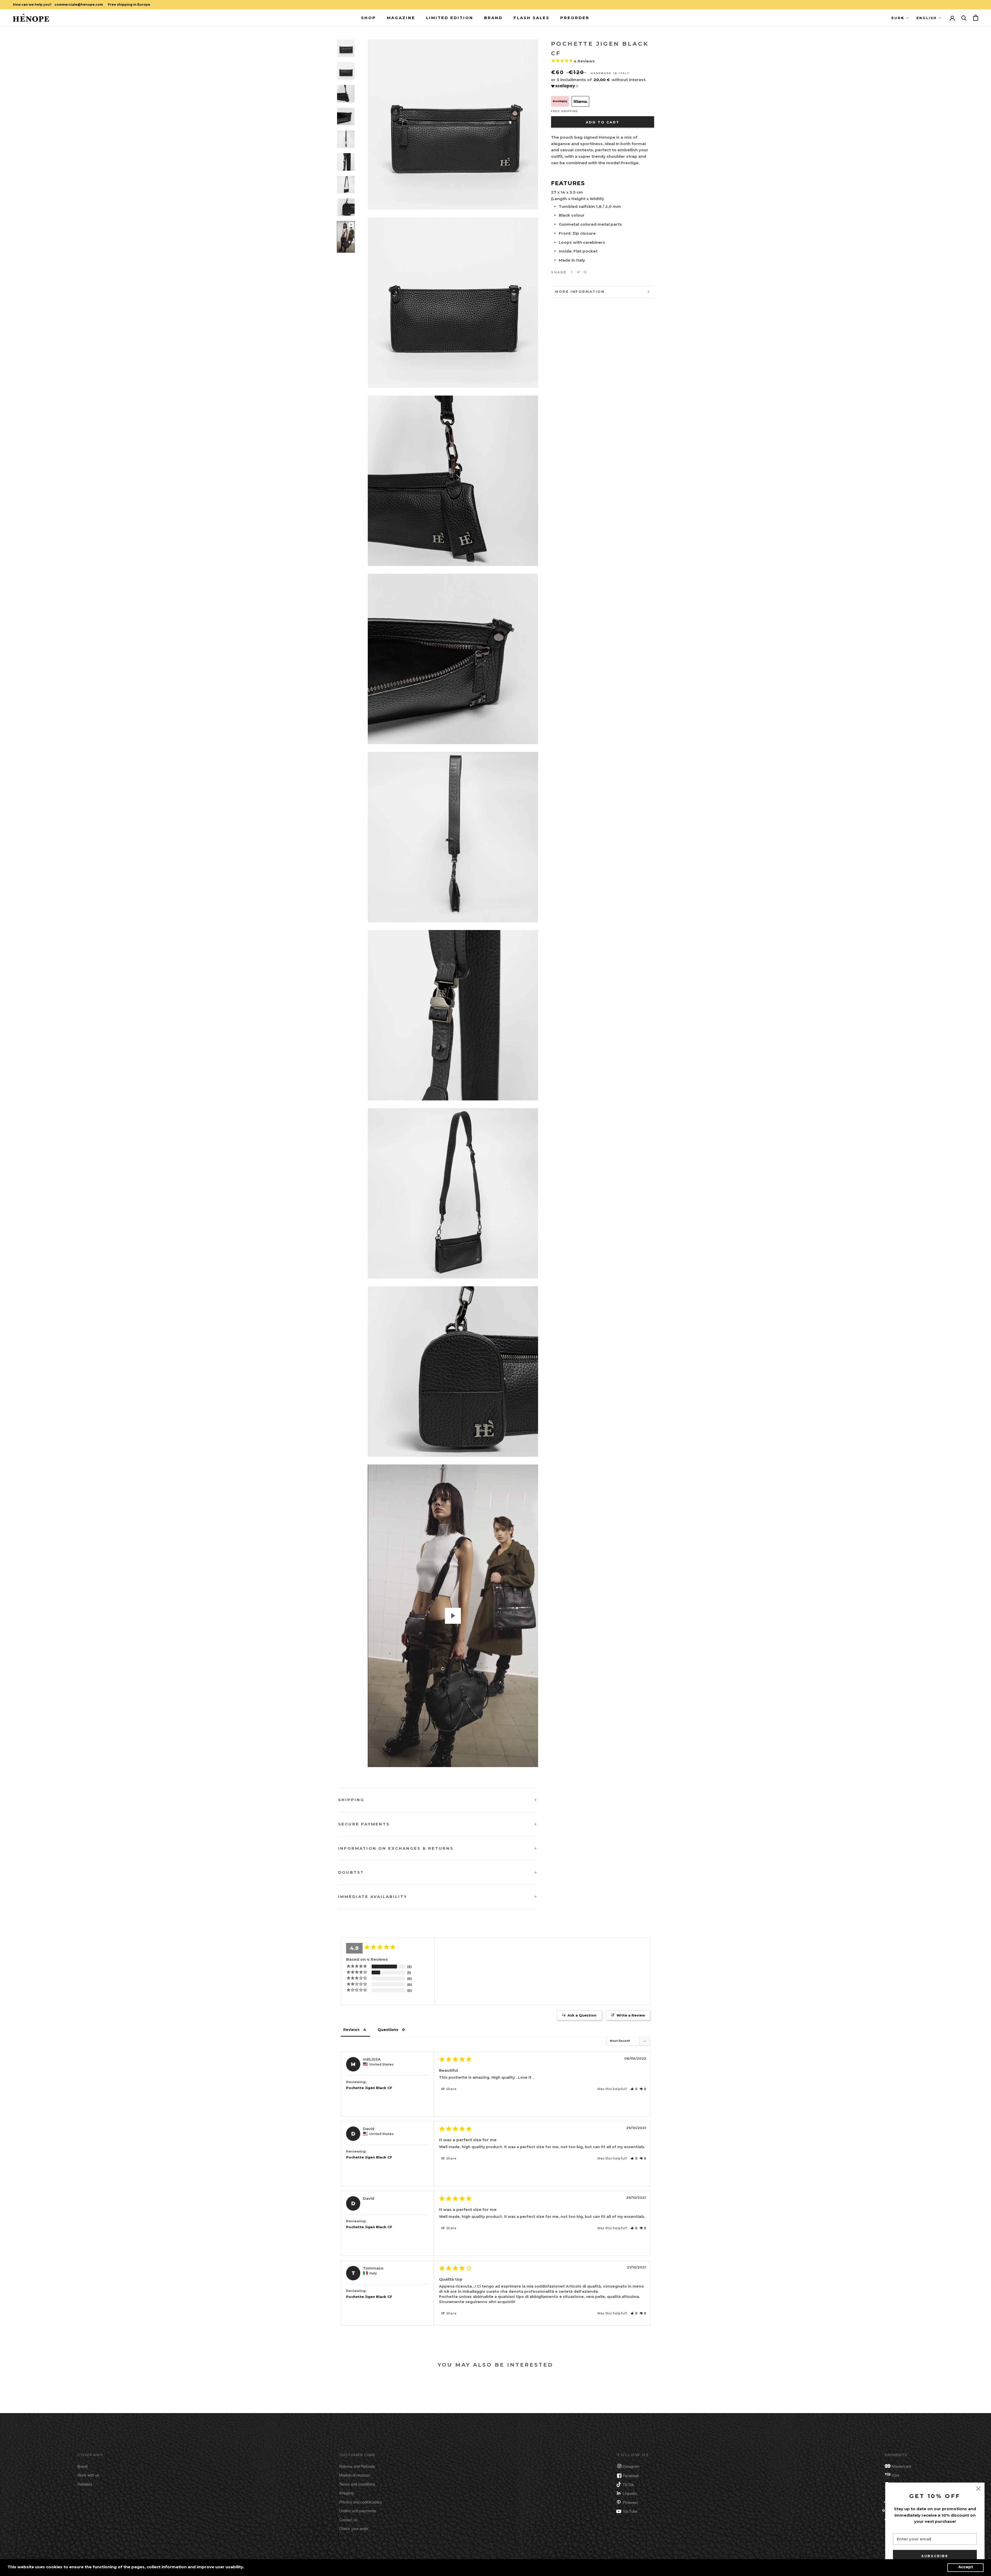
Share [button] (451, 2089)
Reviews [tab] (351, 2030)
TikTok (628, 2484)
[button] (634, 2089)
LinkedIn (630, 2493)
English (927, 18)
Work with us (88, 2475)
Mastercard (901, 2466)
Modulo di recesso (355, 2475)
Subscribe (935, 2556)
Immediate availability (373, 1897)
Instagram (631, 2466)
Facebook (631, 2475)
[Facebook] (572, 272)
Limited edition (450, 17)
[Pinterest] (585, 272)
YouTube (630, 2511)
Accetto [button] (965, 2568)
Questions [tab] (388, 2030)
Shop (369, 17)
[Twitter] (578, 272)
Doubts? (351, 1872)
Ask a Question (582, 2015)
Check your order (354, 2528)
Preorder (575, 17)
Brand (493, 17)
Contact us (348, 2520)
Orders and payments (358, 2511)
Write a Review (631, 2015)
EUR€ (898, 18)
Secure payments (364, 1824)
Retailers (85, 2484)
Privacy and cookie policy (361, 2502)
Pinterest (630, 2502)
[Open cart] (976, 18)
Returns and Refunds (357, 2466)
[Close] (978, 2489)
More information (580, 292)
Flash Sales (532, 17)
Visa (895, 2475)
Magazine (401, 17)
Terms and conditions (357, 2484)
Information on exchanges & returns (396, 1848)
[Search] (964, 18)
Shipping (351, 1800)
